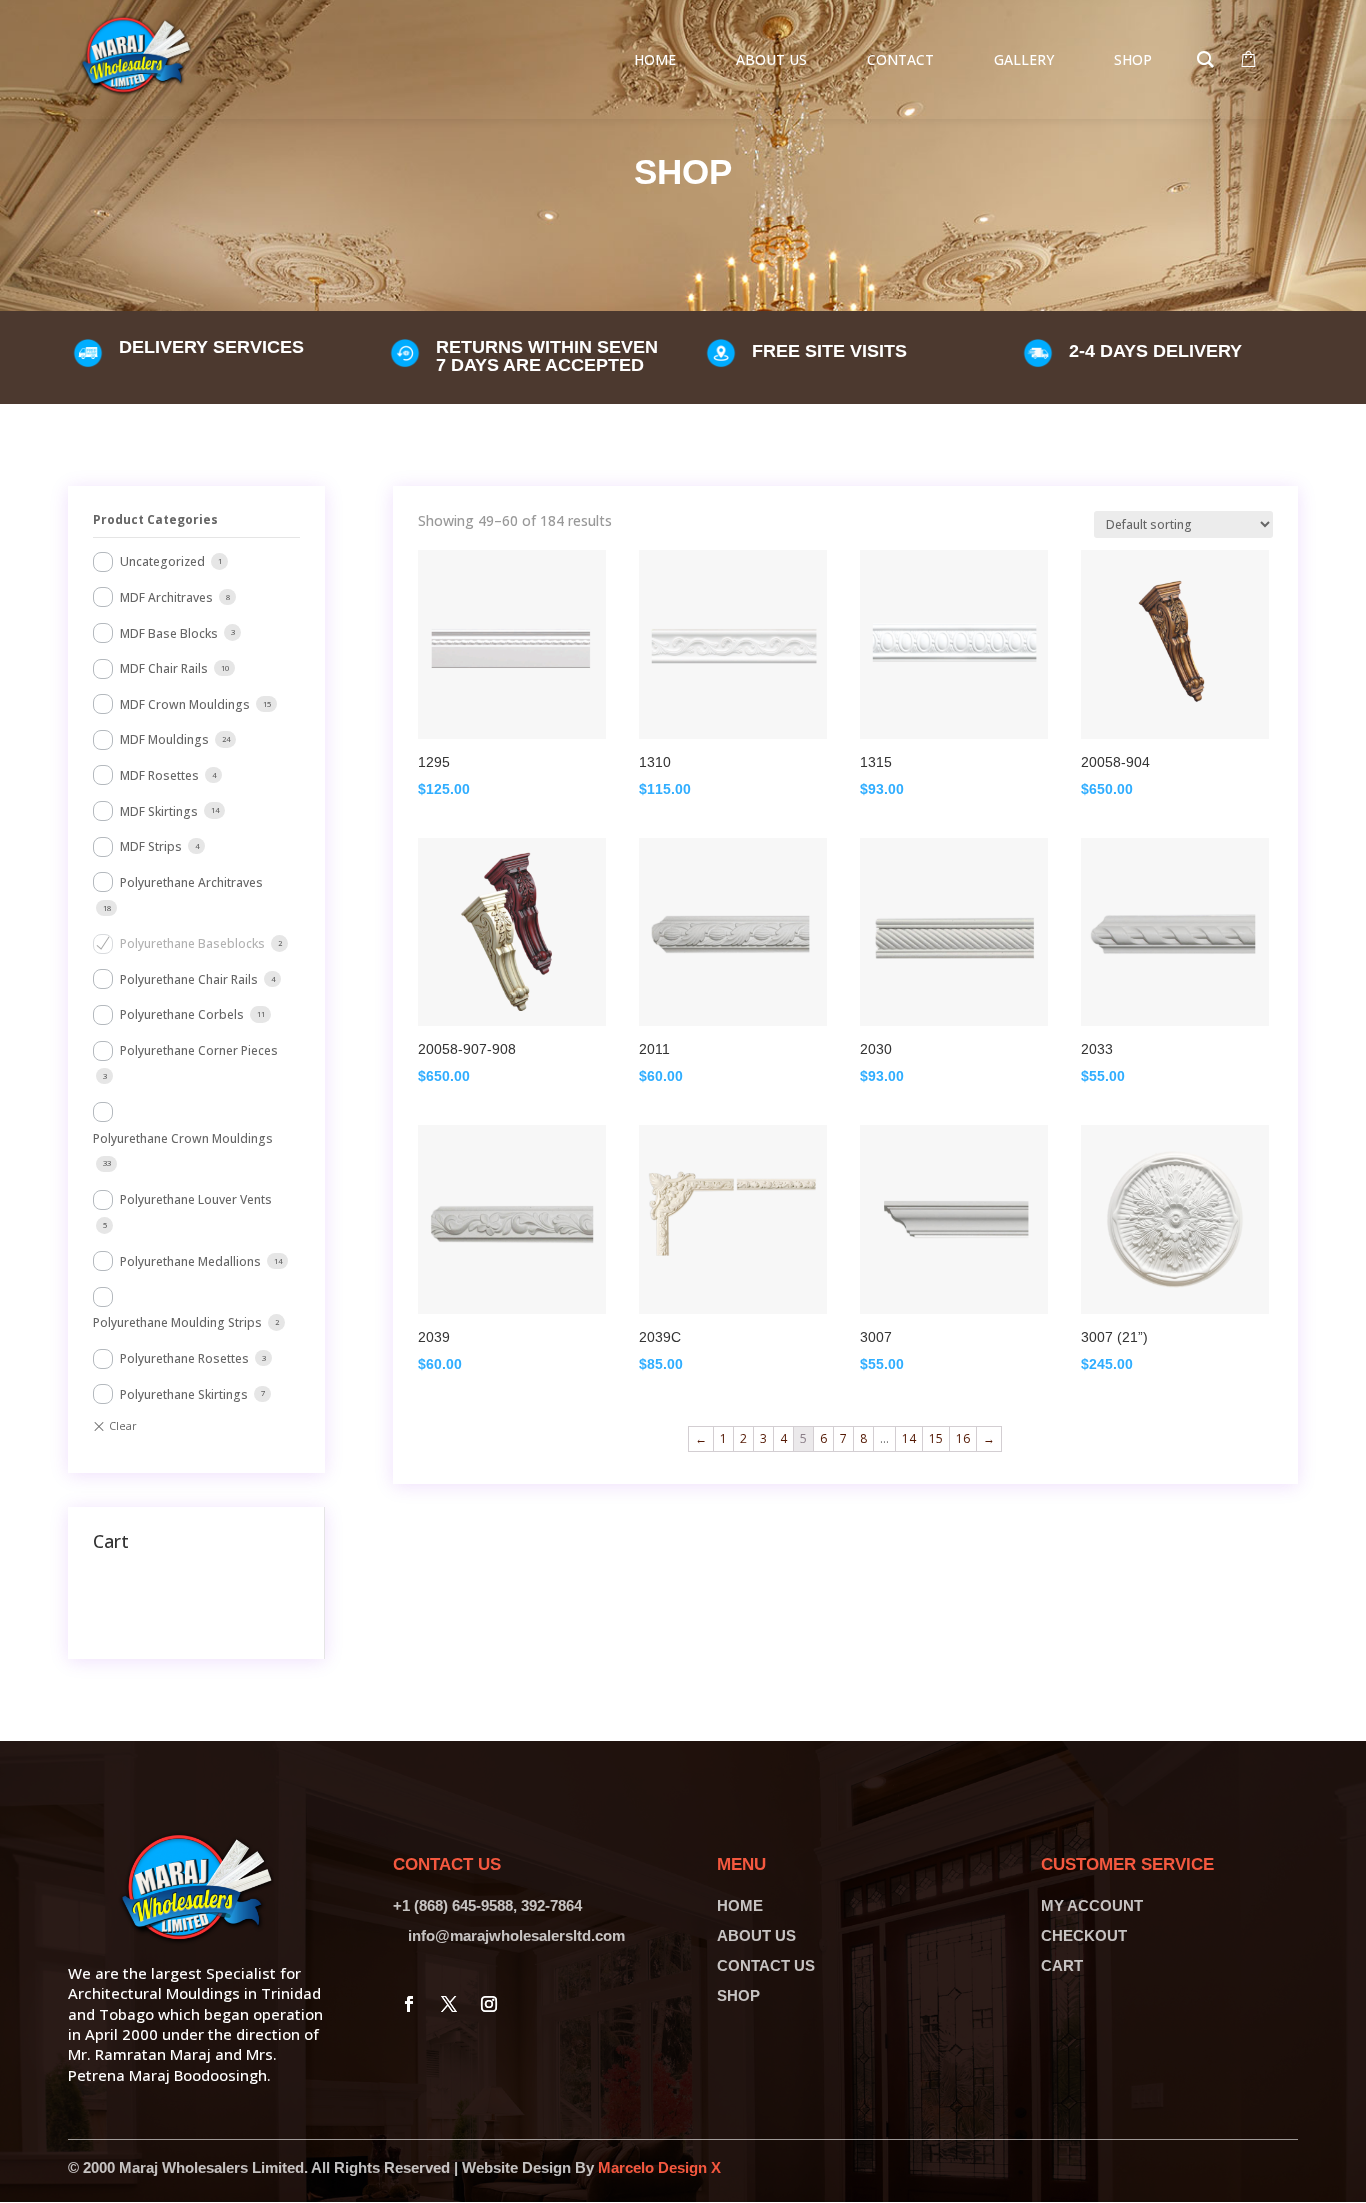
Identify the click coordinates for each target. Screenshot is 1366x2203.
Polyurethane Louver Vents (196, 1199)
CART (1062, 1965)
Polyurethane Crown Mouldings (183, 1138)
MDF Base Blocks (169, 633)
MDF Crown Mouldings (185, 704)
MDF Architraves (166, 597)
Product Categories (155, 519)
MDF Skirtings (159, 811)
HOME (740, 1905)
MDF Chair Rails (164, 668)
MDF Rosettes (159, 775)
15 (936, 1438)
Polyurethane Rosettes (184, 1358)
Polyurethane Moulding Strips (177, 1322)
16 (963, 1438)
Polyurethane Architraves (191, 882)
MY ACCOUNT (1092, 1905)
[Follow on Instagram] (489, 2004)
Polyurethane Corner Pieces (199, 1050)
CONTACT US (766, 1965)
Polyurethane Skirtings (184, 1394)
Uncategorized (162, 561)
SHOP (738, 1995)
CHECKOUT (1084, 1935)
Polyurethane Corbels (182, 1014)
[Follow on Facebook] (409, 2004)
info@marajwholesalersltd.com (516, 1935)
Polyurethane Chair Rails (189, 979)
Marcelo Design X (659, 2167)
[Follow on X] (449, 2004)
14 (909, 1438)
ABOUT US (756, 1935)
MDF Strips (151, 846)
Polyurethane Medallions (190, 1261)
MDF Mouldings (164, 739)
